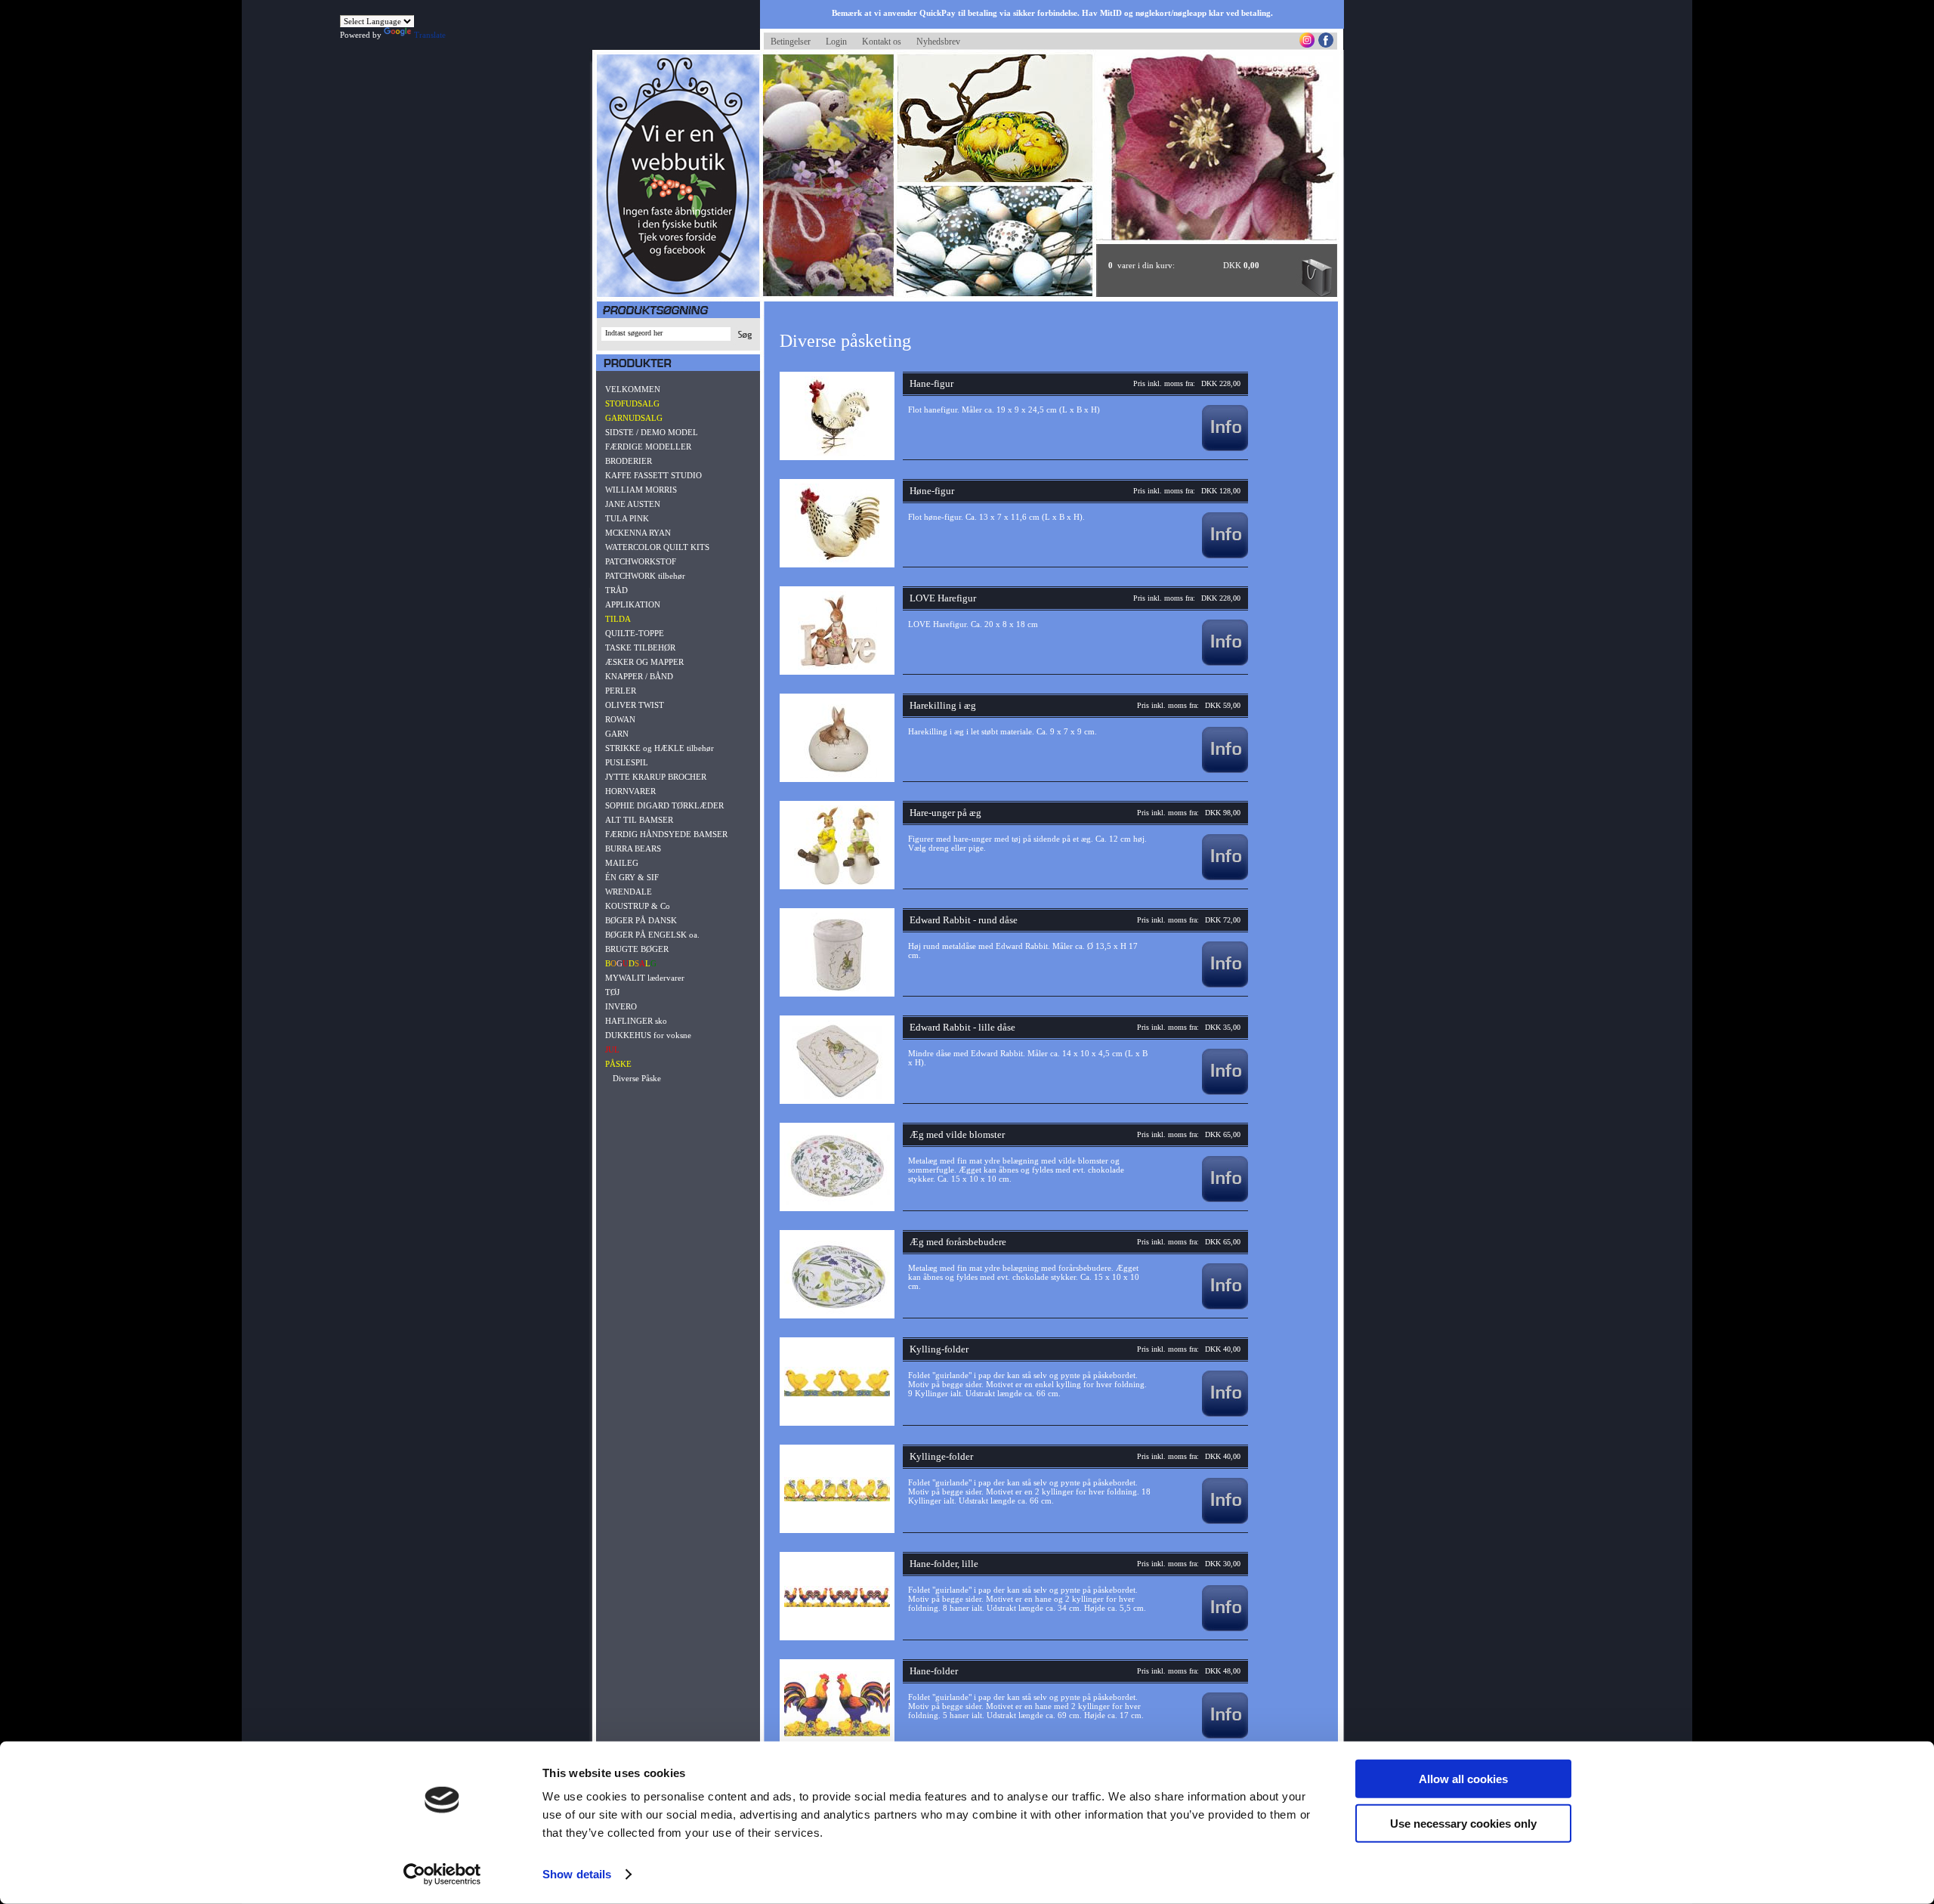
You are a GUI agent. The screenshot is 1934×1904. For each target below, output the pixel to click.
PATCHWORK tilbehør (645, 576)
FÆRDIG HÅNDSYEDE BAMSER (666, 834)
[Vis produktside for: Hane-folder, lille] (1225, 1628)
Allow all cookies (1463, 1779)
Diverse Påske (637, 1078)
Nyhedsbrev (938, 42)
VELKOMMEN (633, 389)
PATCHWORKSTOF (641, 561)
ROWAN (620, 719)
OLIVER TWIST (635, 705)
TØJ (612, 992)
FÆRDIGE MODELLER (648, 447)
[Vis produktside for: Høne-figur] (1225, 555)
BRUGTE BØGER (637, 949)
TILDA (618, 619)
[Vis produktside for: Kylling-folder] (1225, 1414)
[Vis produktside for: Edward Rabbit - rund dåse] (1225, 984)
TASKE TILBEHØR (640, 648)
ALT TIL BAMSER (639, 820)
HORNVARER (630, 791)
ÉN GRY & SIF (632, 877)
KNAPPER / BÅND (639, 676)
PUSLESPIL (627, 762)
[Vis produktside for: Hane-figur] (1225, 448)
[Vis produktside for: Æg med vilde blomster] (1225, 1199)
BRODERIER (629, 461)
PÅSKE (618, 1064)
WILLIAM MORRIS (641, 490)
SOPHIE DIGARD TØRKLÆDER (664, 805)
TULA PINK (627, 518)
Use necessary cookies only (1463, 1823)
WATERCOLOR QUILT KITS (657, 547)
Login (836, 42)
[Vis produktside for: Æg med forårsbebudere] (1225, 1306)
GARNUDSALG (634, 418)
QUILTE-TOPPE (635, 633)
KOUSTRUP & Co (638, 906)
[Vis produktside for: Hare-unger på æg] (1225, 877)
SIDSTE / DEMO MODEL (652, 432)
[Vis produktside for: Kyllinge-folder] (1225, 1521)
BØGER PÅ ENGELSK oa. (652, 935)
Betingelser (791, 42)
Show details (577, 1874)
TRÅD (616, 590)
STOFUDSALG (632, 403)
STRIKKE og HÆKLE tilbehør (660, 748)
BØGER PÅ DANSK (641, 920)
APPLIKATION (633, 604)
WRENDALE (629, 892)
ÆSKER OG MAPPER (644, 662)
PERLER (621, 691)
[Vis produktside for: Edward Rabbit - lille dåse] (1225, 1092)
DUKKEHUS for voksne (648, 1035)
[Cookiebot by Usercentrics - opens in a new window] (442, 1875)
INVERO (621, 1006)
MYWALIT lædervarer (645, 978)
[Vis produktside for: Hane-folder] (1225, 1736)
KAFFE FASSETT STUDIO (653, 475)
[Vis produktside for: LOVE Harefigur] (1225, 663)
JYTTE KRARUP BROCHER (656, 777)
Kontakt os (882, 42)
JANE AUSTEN (633, 504)
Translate (430, 35)
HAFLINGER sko (636, 1021)
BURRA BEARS (633, 848)
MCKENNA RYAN (638, 533)
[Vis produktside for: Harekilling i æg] (1225, 770)
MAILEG (622, 863)
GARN (617, 734)
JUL (612, 1049)
